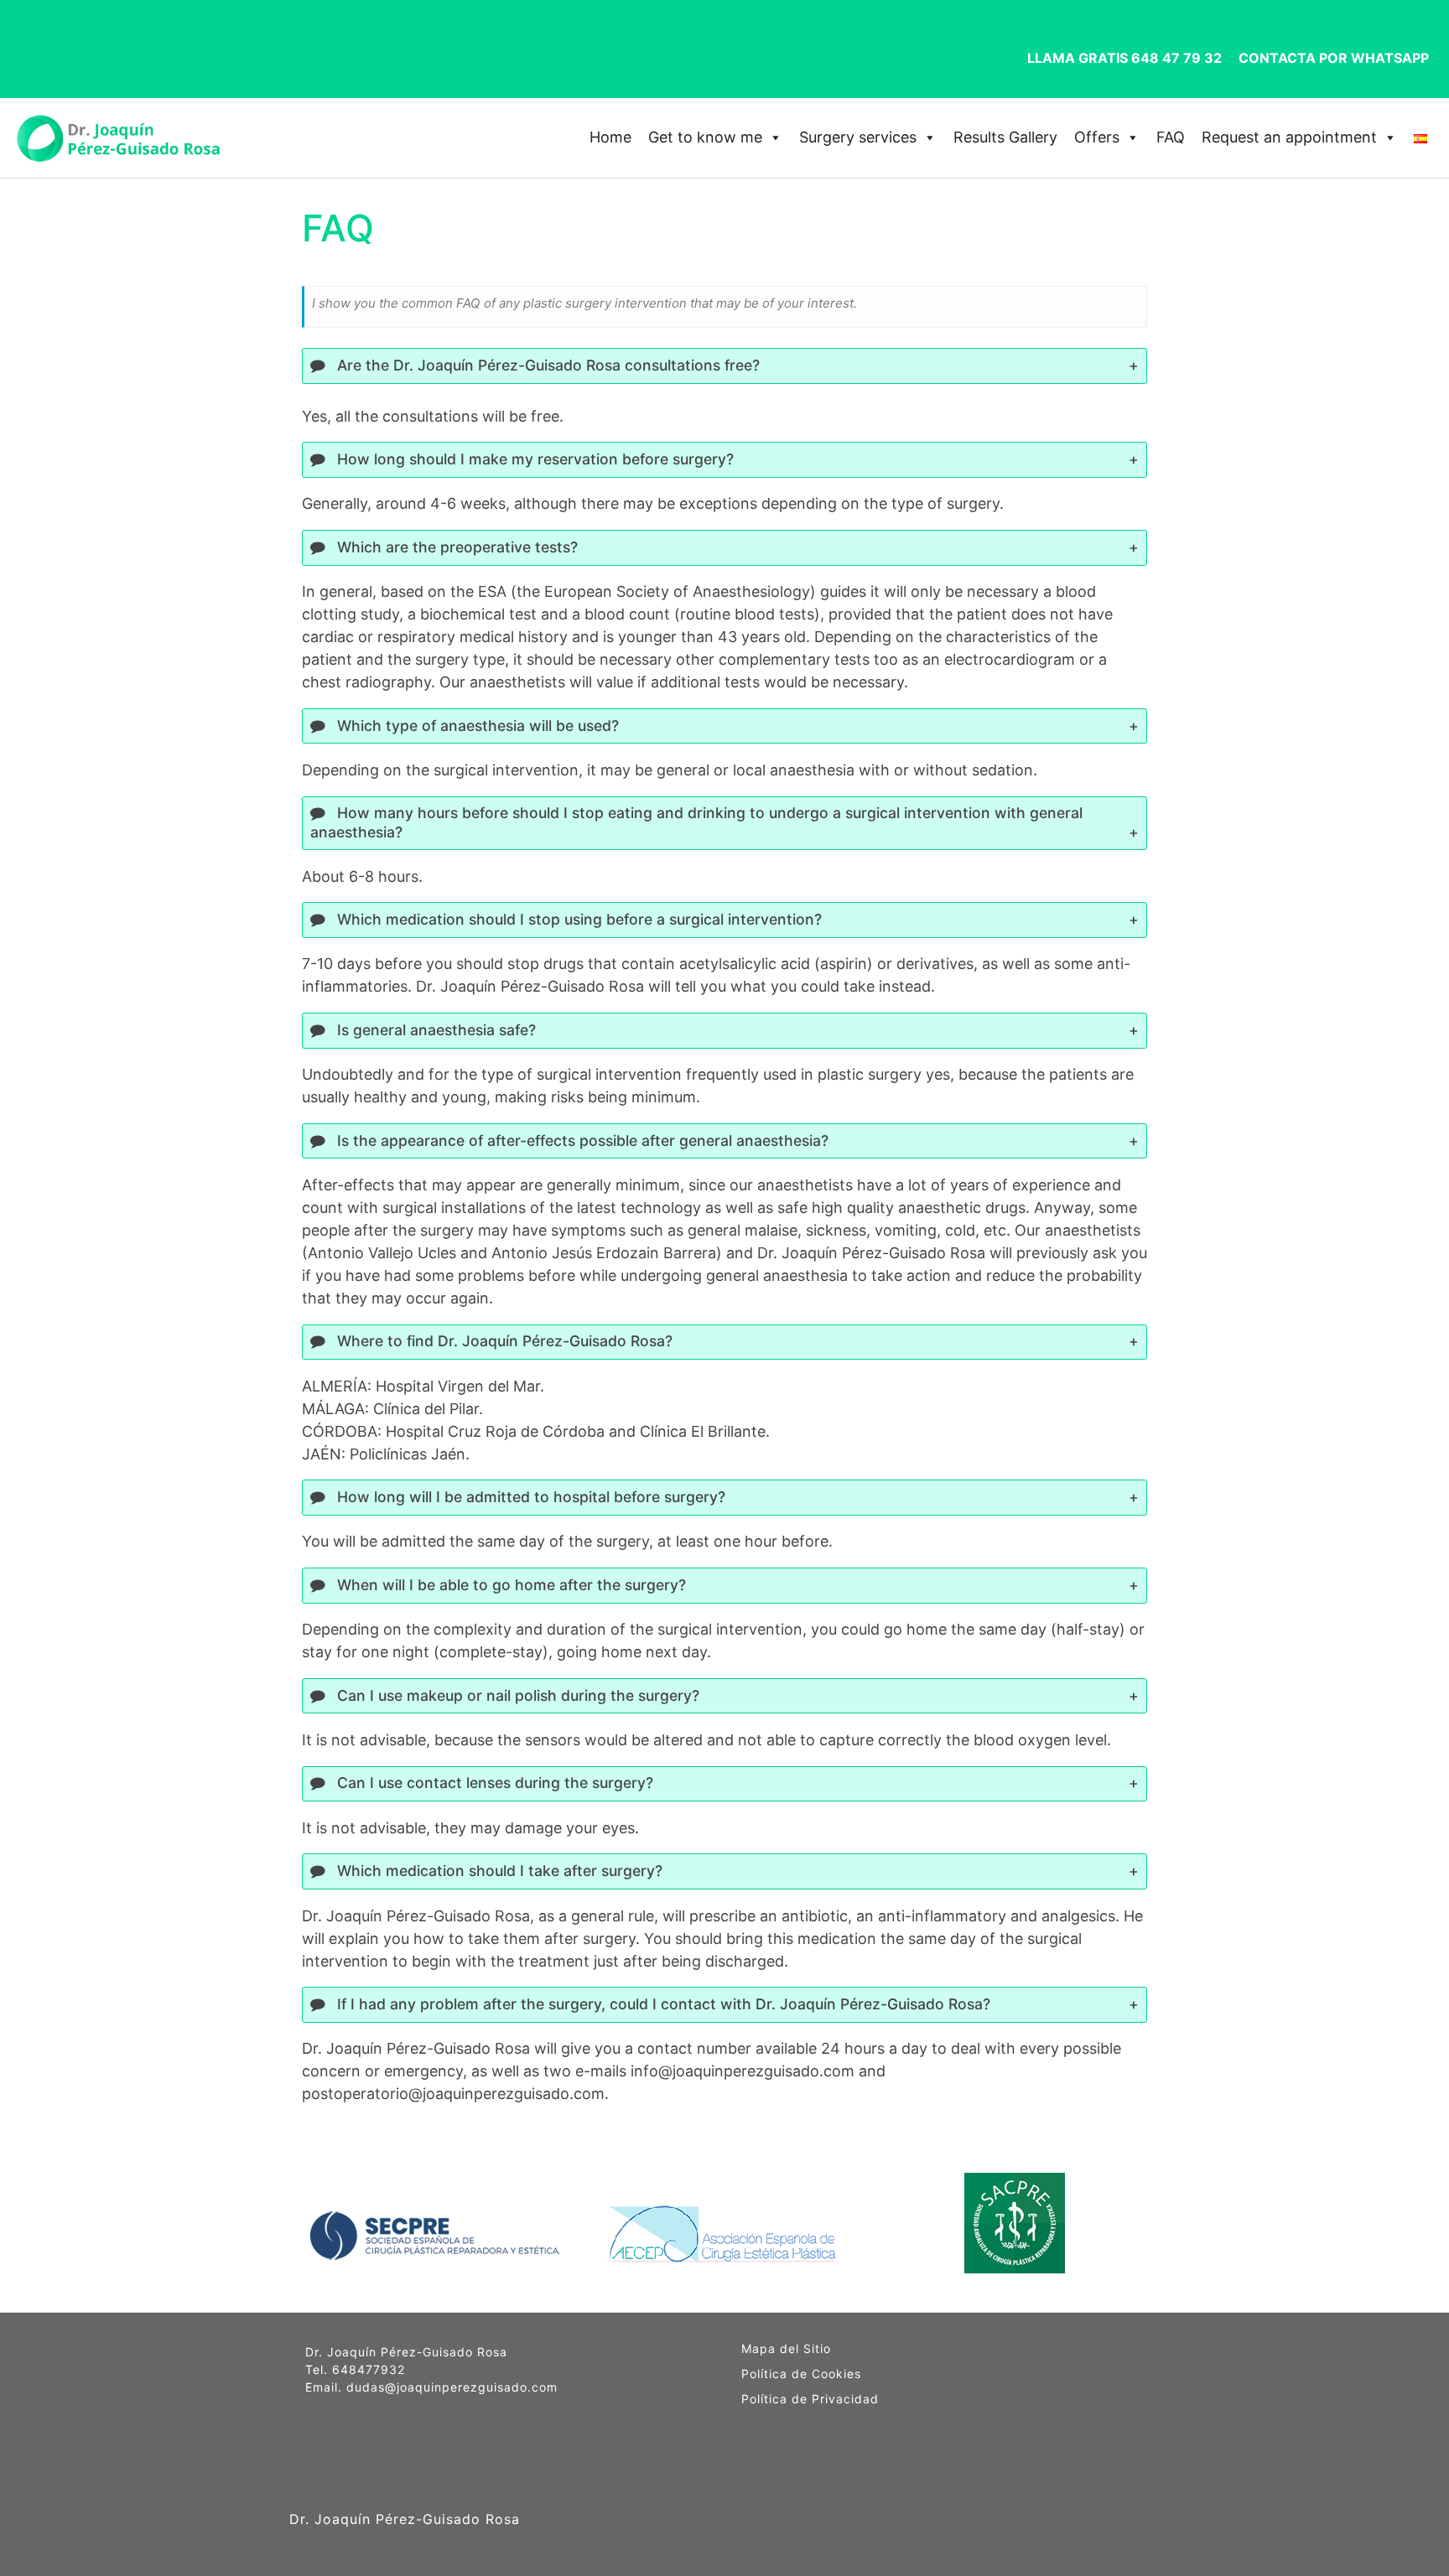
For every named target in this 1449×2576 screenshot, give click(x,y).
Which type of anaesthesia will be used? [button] (476, 726)
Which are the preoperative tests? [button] (455, 547)
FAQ (1171, 137)
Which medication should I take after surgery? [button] (498, 1871)
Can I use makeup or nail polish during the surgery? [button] (516, 1695)
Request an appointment (1289, 137)
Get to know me (705, 137)
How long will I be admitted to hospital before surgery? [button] (529, 1497)
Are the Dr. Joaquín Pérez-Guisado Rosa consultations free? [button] (546, 365)
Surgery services (858, 137)
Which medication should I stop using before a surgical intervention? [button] (577, 919)
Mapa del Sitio (786, 2349)
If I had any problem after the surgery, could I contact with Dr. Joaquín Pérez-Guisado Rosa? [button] (662, 2004)
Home (610, 137)
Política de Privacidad (810, 2399)
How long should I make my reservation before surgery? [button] (533, 459)
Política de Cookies (801, 2374)
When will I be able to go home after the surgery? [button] (509, 1585)
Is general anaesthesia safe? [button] (434, 1030)
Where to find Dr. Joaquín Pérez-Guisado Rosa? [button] (503, 1341)
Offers (1097, 137)
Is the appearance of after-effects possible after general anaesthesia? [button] (581, 1140)
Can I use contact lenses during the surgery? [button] (493, 1783)
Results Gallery (1005, 137)
